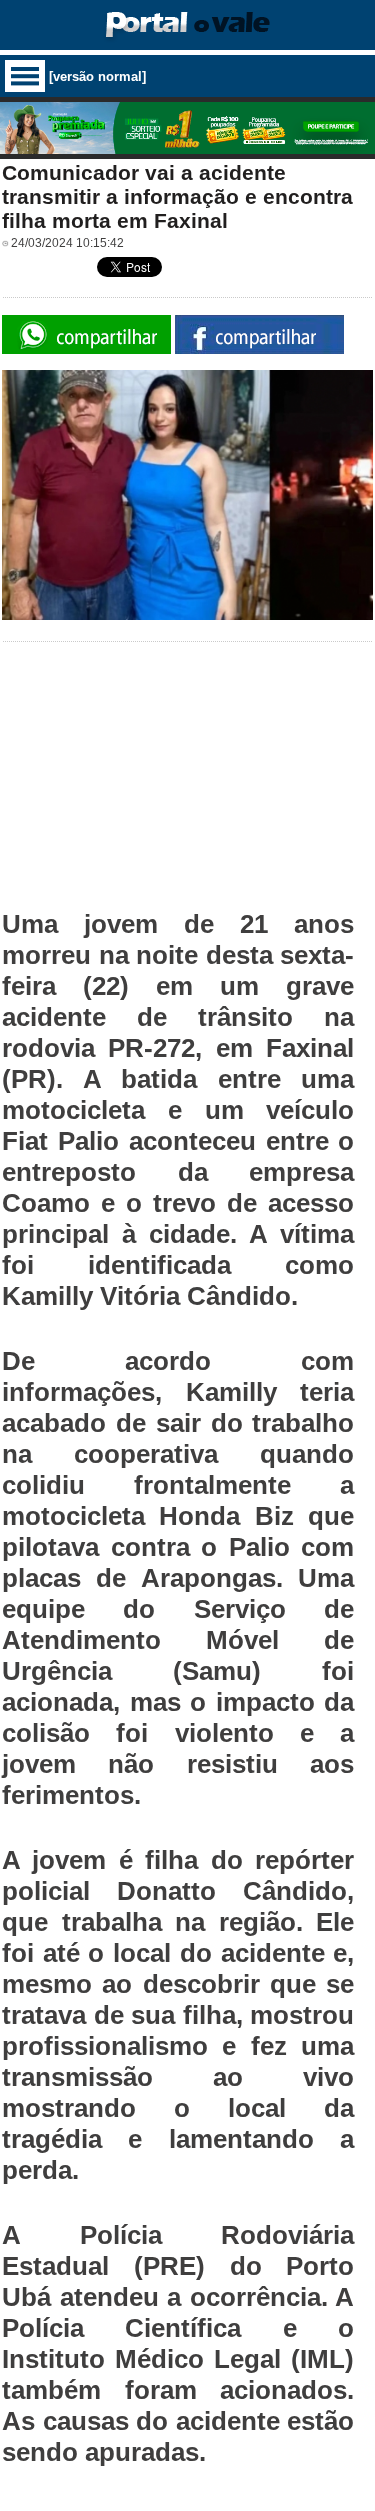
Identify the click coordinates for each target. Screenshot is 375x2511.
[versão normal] (97, 76)
